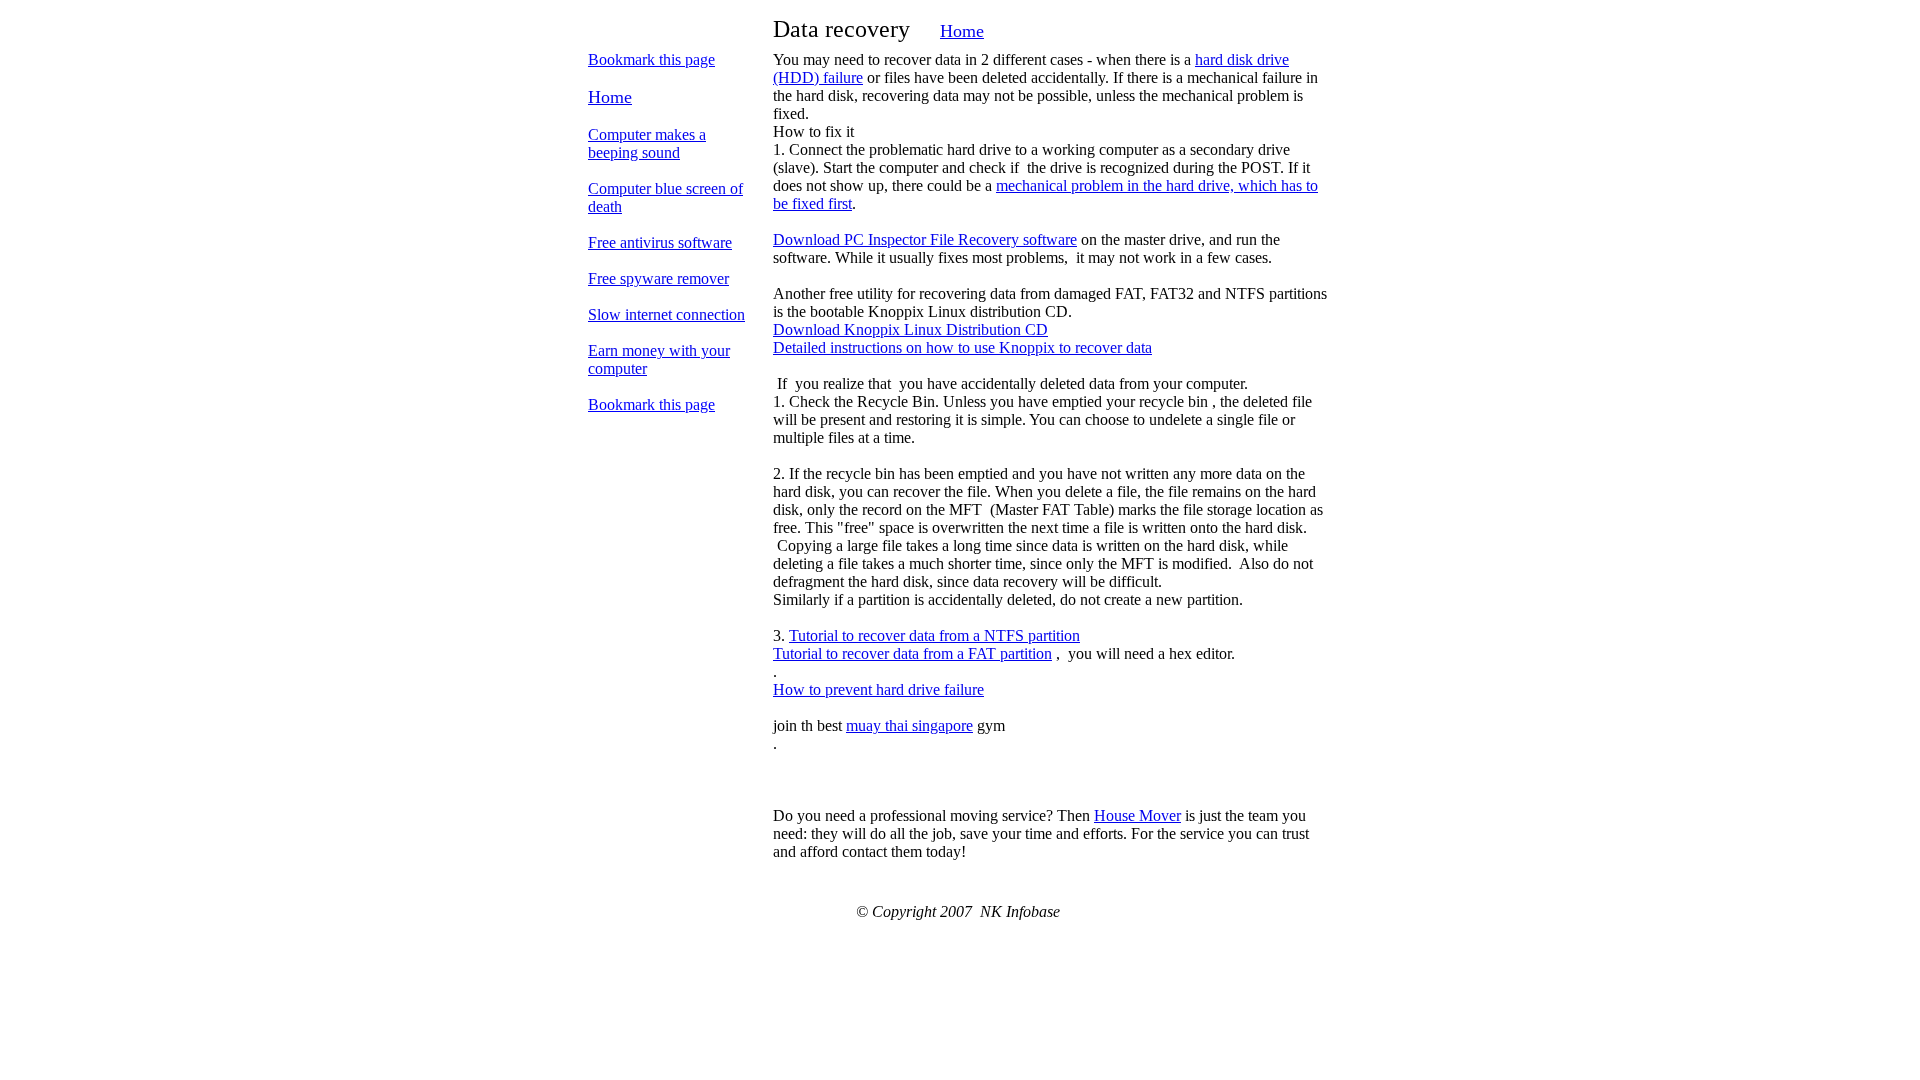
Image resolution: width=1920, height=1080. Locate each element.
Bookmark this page (651, 59)
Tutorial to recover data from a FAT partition (912, 653)
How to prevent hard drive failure (878, 689)
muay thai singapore (909, 725)
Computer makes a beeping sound (647, 143)
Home (962, 31)
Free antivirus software (660, 242)
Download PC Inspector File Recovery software (925, 239)
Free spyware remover (658, 278)
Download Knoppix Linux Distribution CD (910, 329)
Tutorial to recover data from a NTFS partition (934, 635)
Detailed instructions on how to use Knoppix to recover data (962, 347)
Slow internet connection (666, 314)
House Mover (1137, 815)
